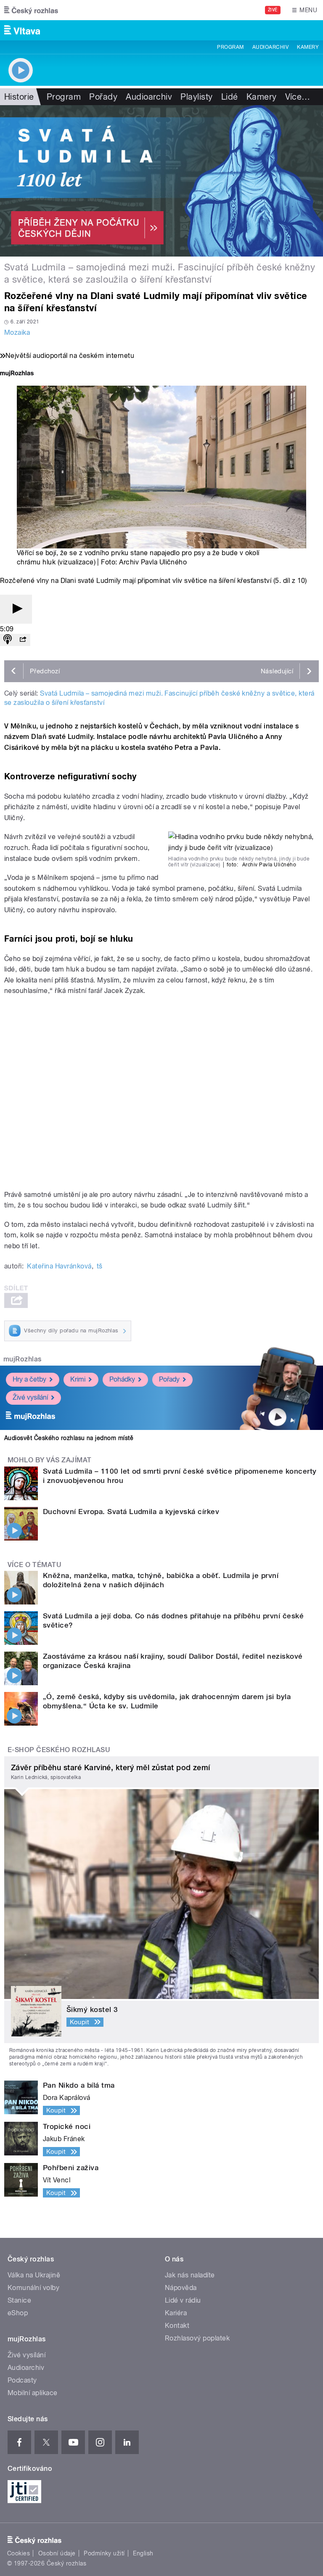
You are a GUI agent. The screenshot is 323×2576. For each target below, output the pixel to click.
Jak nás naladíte (190, 2275)
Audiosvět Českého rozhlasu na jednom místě (69, 1438)
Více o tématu (34, 1565)
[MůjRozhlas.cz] (17, 374)
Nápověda (181, 2288)
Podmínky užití (104, 2553)
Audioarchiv (270, 47)
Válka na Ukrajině (34, 2275)
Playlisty (196, 97)
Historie (19, 97)
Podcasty (22, 2380)
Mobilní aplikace (33, 2393)
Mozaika (17, 332)
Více (298, 97)
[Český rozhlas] (31, 10)
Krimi (78, 1379)
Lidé (230, 97)
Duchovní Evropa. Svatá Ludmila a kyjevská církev (131, 1512)
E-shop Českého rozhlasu (59, 1750)
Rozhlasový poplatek (197, 2338)
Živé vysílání (30, 1397)
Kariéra (176, 2313)
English (143, 2553)
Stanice (19, 2300)
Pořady (103, 97)
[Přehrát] (16, 609)
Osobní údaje (57, 2553)
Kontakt (177, 2326)
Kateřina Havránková (59, 1266)
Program (230, 47)
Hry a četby (29, 1379)
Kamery (308, 47)
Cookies (19, 2553)
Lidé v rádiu (183, 2300)
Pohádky (122, 1379)
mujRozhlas (23, 1359)
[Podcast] (8, 640)
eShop (18, 2313)
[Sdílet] (23, 640)
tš (100, 1266)
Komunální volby (33, 2288)
